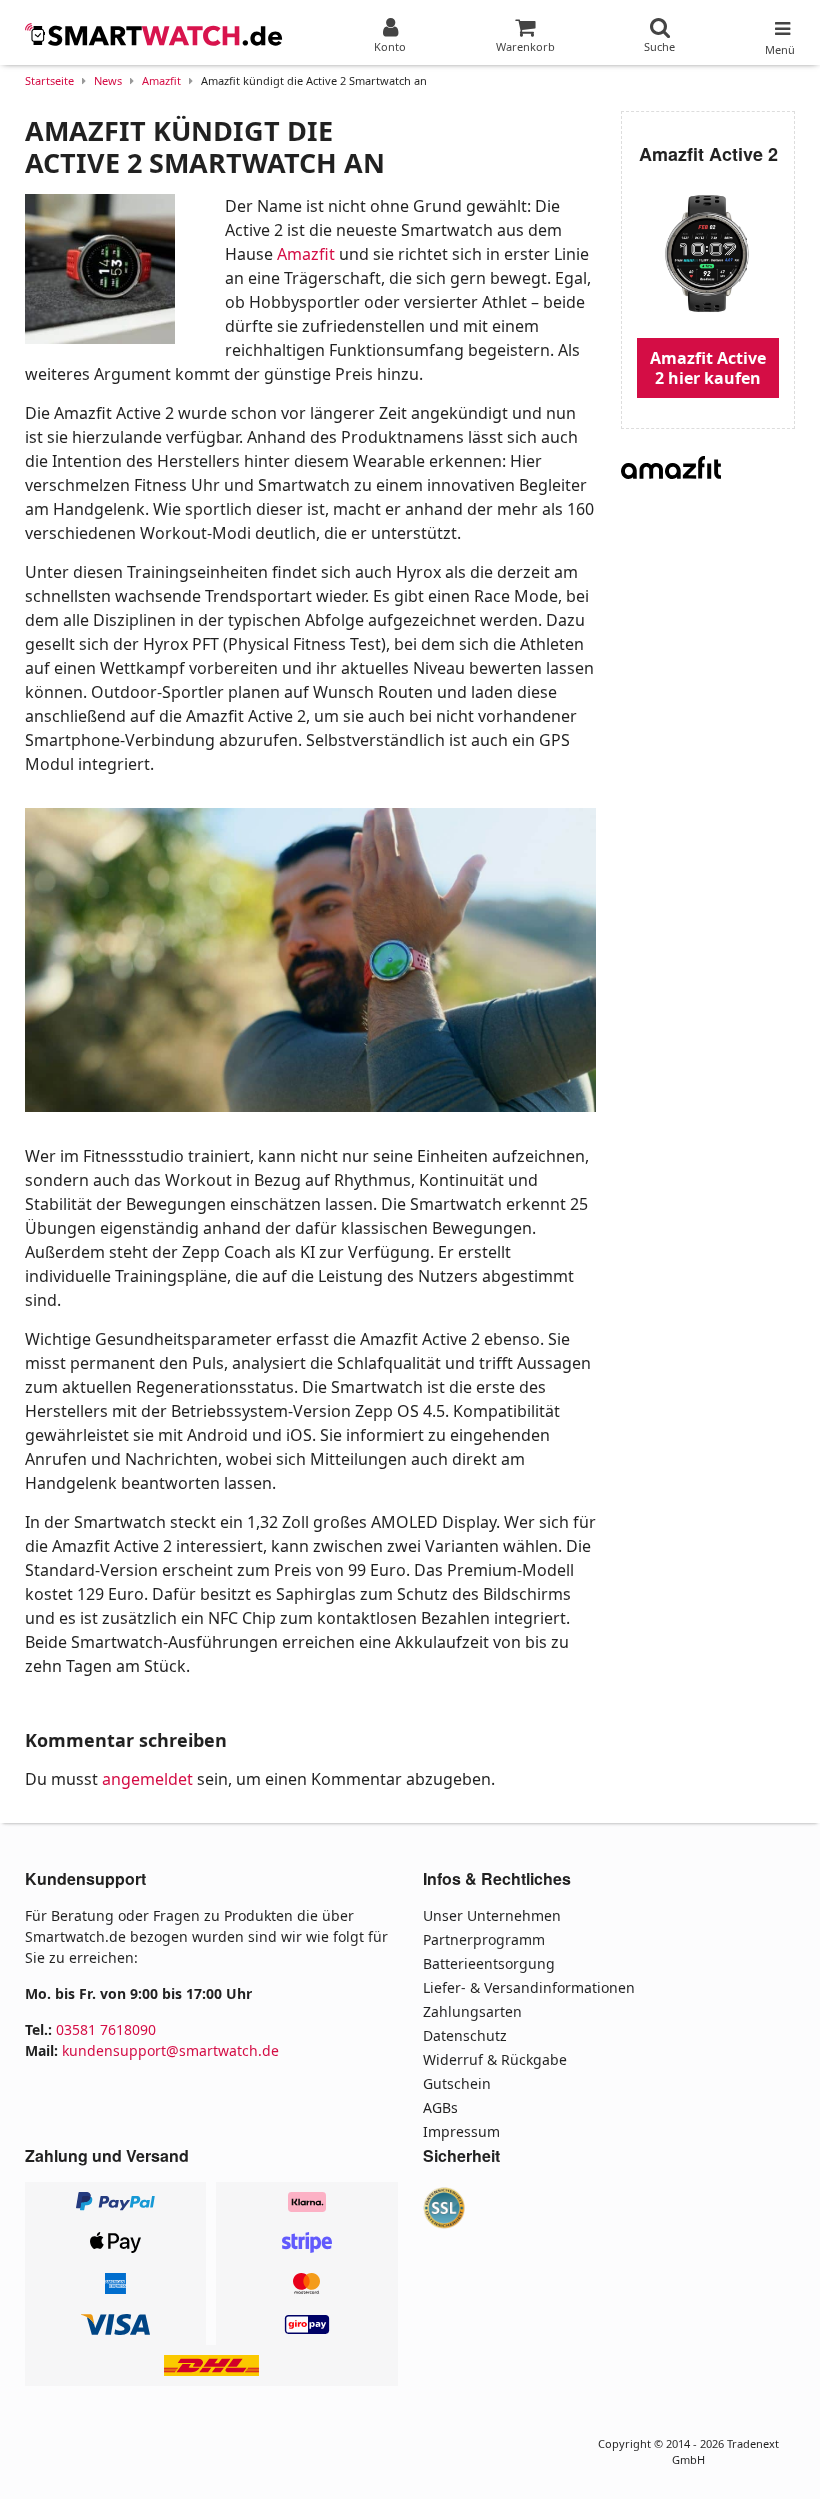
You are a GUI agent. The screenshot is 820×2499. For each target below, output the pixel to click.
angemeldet (147, 1779)
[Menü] (780, 24)
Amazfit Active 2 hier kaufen (708, 368)
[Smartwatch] (155, 35)
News (108, 80)
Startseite (49, 80)
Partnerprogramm (484, 1939)
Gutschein (457, 2083)
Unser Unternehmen (492, 1915)
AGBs (440, 2107)
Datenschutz (465, 2035)
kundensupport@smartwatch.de (170, 2050)
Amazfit (161, 80)
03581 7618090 (106, 2029)
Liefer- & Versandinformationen (529, 1987)
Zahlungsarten (472, 2011)
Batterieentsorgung (489, 1963)
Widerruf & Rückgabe (495, 2059)
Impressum (461, 2131)
